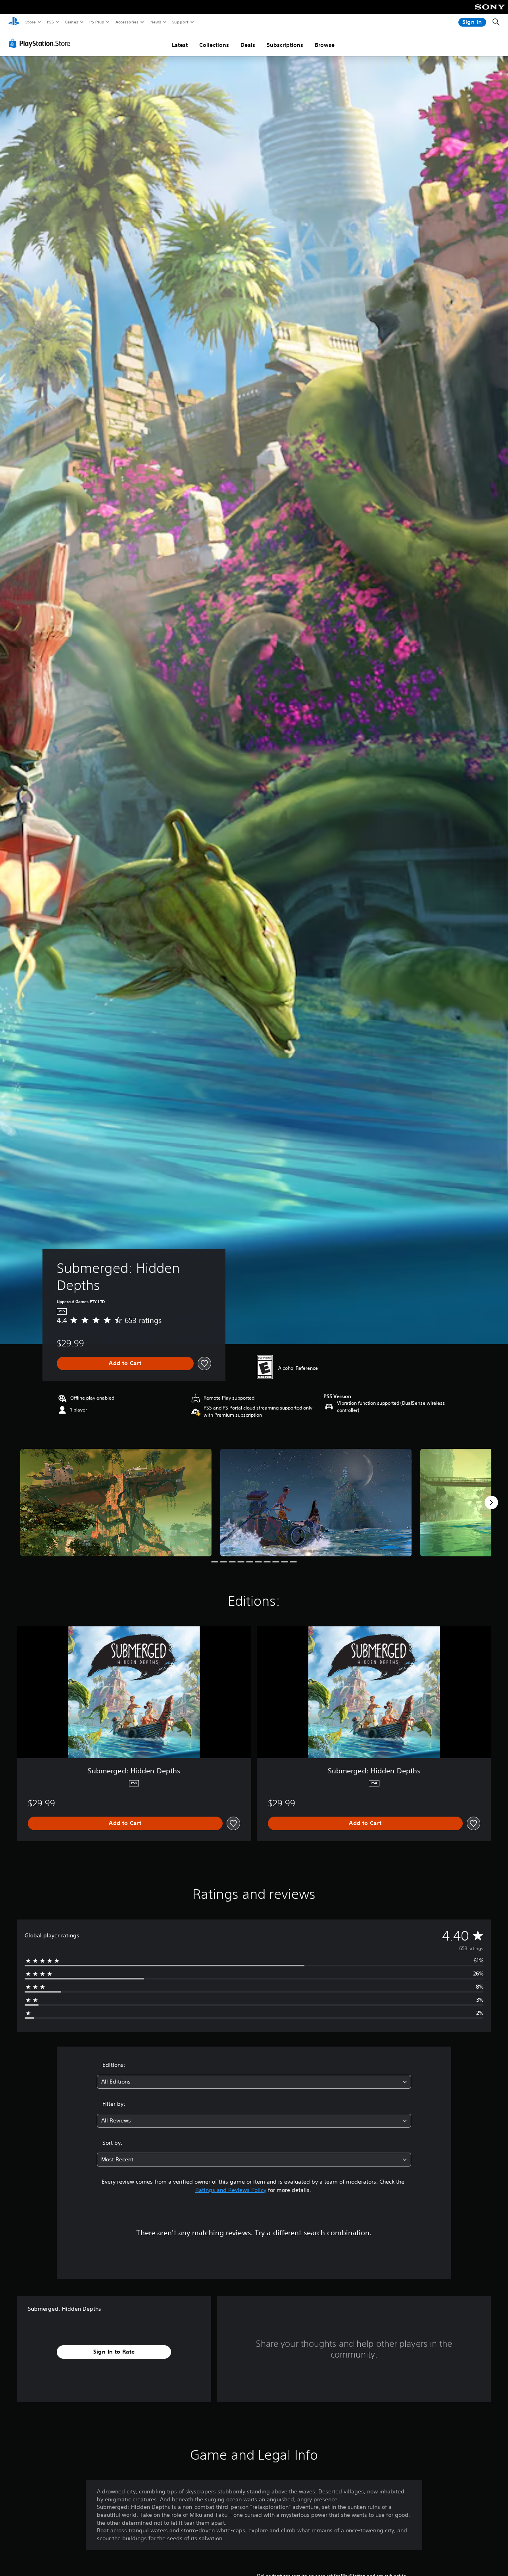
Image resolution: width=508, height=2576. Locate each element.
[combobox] (254, 2082)
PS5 (50, 22)
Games (71, 22)
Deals (248, 45)
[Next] (491, 1502)
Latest (180, 45)
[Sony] (490, 12)
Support (180, 22)
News (156, 22)
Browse (325, 45)
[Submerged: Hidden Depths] (116, 1503)
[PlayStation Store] (41, 43)
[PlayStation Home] (14, 22)
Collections (214, 45)
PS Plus (96, 22)
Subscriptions (285, 45)
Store (30, 22)
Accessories (127, 22)
